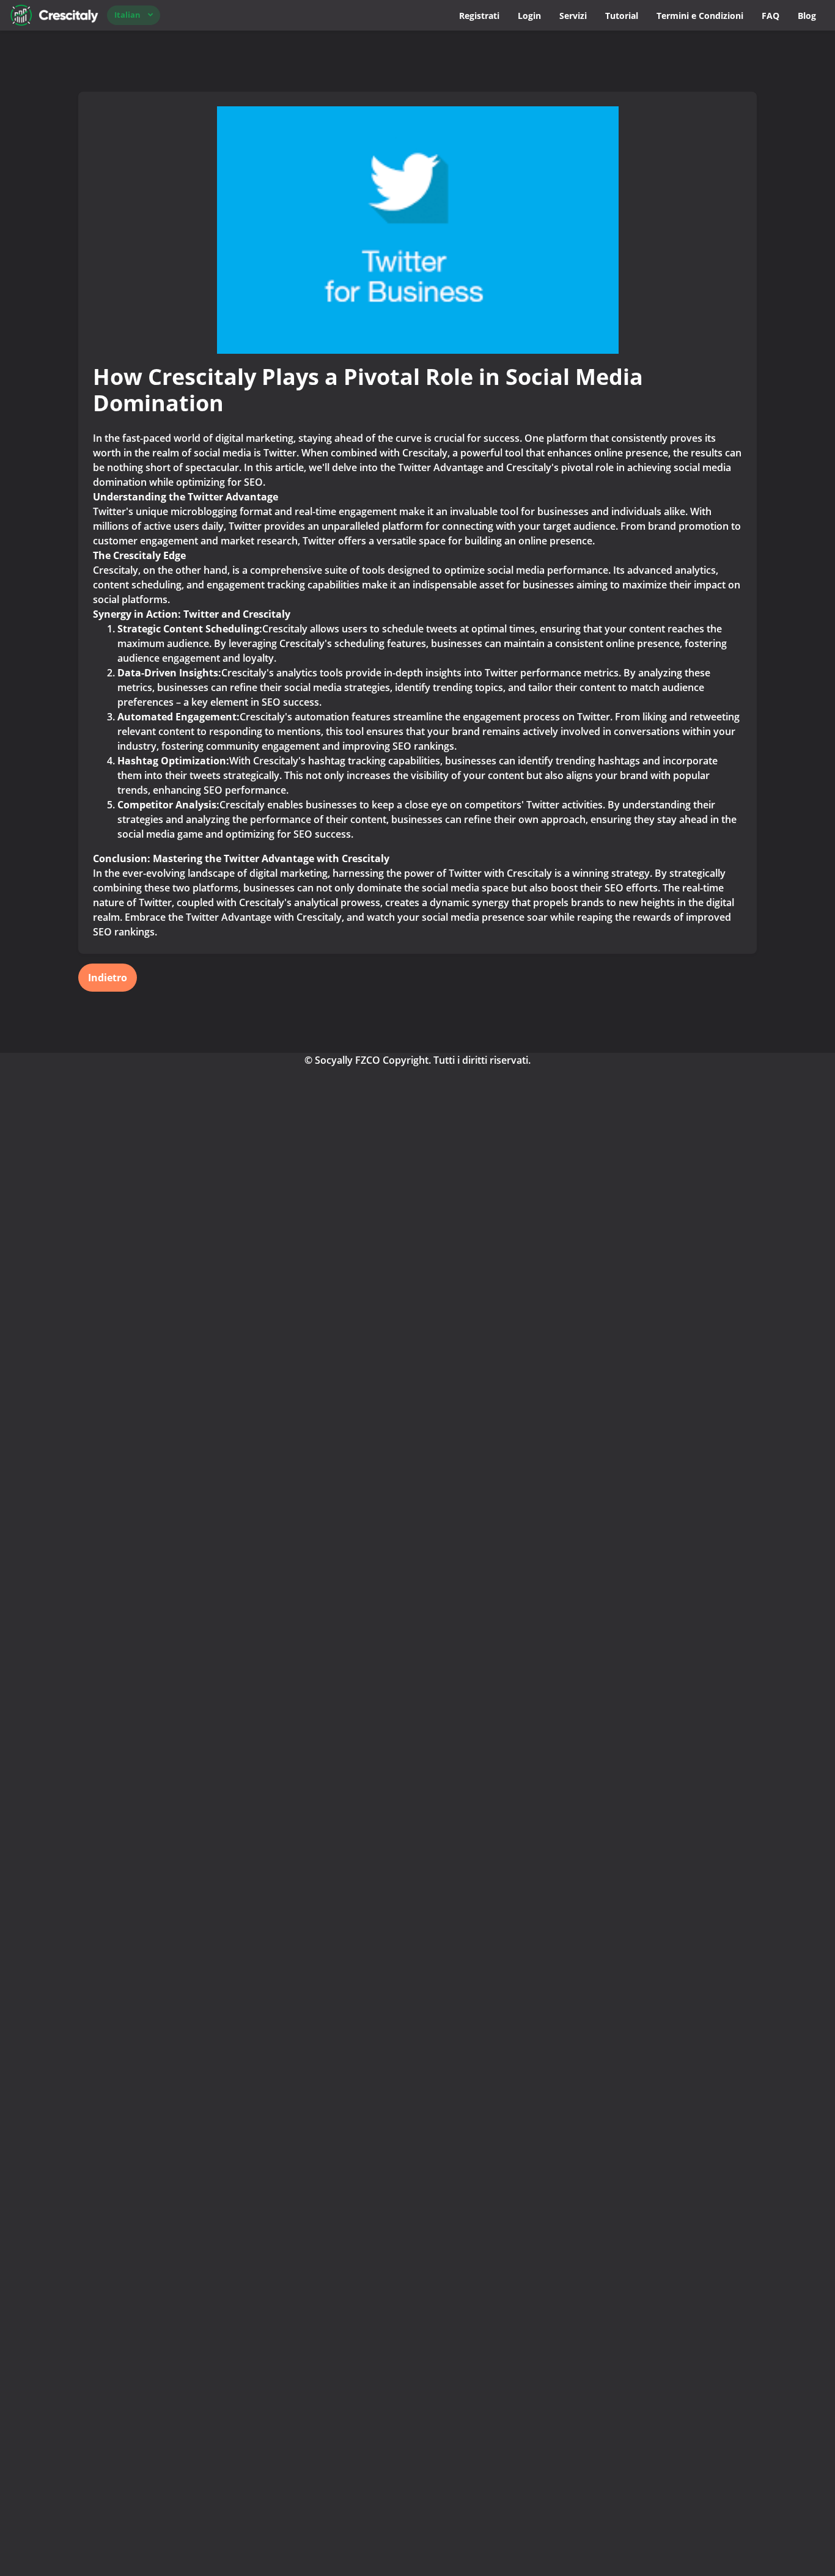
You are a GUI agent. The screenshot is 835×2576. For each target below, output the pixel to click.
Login (529, 16)
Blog (807, 16)
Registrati (479, 16)
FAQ (771, 16)
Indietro (108, 978)
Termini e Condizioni (700, 16)
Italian (127, 15)
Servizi (573, 16)
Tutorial (622, 16)
